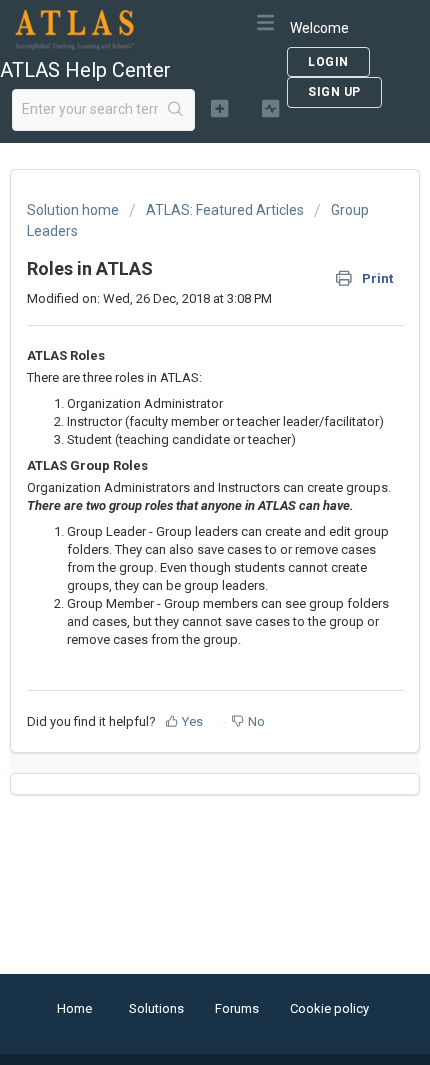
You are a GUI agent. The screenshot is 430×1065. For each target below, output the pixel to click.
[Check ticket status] (270, 108)
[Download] (178, 519)
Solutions (156, 1008)
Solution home (74, 210)
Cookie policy (329, 1008)
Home (74, 1008)
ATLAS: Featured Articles (225, 210)
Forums (237, 1008)
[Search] (176, 110)
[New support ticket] (219, 108)
